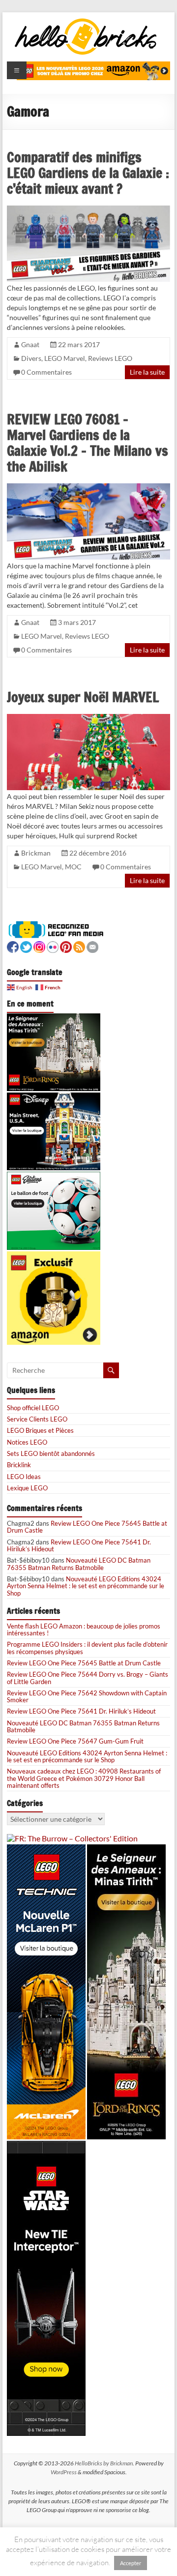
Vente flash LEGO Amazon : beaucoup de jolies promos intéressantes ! (84, 1629)
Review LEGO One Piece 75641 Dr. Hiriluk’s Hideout (79, 1545)
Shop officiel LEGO (33, 1408)
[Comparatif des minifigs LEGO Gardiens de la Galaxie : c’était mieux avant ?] (88, 210)
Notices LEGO (27, 1442)
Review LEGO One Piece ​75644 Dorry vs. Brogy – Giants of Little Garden (88, 1678)
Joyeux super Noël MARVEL (83, 697)
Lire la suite (147, 372)
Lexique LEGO (27, 1488)
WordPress (64, 2472)
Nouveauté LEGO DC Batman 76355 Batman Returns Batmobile (79, 1564)
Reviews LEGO (110, 358)
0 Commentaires (46, 372)
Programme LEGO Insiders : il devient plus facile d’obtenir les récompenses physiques (87, 1648)
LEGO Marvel (65, 358)
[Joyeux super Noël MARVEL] (88, 718)
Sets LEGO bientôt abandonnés (51, 1453)
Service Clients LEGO (37, 1419)
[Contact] (92, 946)
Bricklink (19, 1465)
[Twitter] (26, 946)
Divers (31, 358)
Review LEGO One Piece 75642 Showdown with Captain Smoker (87, 1696)
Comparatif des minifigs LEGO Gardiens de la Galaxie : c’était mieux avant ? (88, 173)
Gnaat (30, 344)
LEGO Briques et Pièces (40, 1430)
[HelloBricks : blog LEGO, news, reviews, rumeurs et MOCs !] (86, 21)
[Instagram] (39, 946)
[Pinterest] (66, 946)
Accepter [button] (131, 2563)
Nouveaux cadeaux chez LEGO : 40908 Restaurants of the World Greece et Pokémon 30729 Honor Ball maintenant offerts (84, 1778)
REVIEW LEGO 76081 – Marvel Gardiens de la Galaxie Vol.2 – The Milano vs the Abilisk (88, 443)
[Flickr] (53, 946)
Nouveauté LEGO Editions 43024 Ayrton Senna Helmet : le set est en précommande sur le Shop (86, 1586)
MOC (73, 867)
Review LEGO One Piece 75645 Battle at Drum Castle (87, 1527)
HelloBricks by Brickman (104, 2463)
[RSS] (79, 946)
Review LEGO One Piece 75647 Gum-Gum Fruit (75, 1741)
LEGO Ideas (24, 1477)
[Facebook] (13, 946)
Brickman (36, 853)
